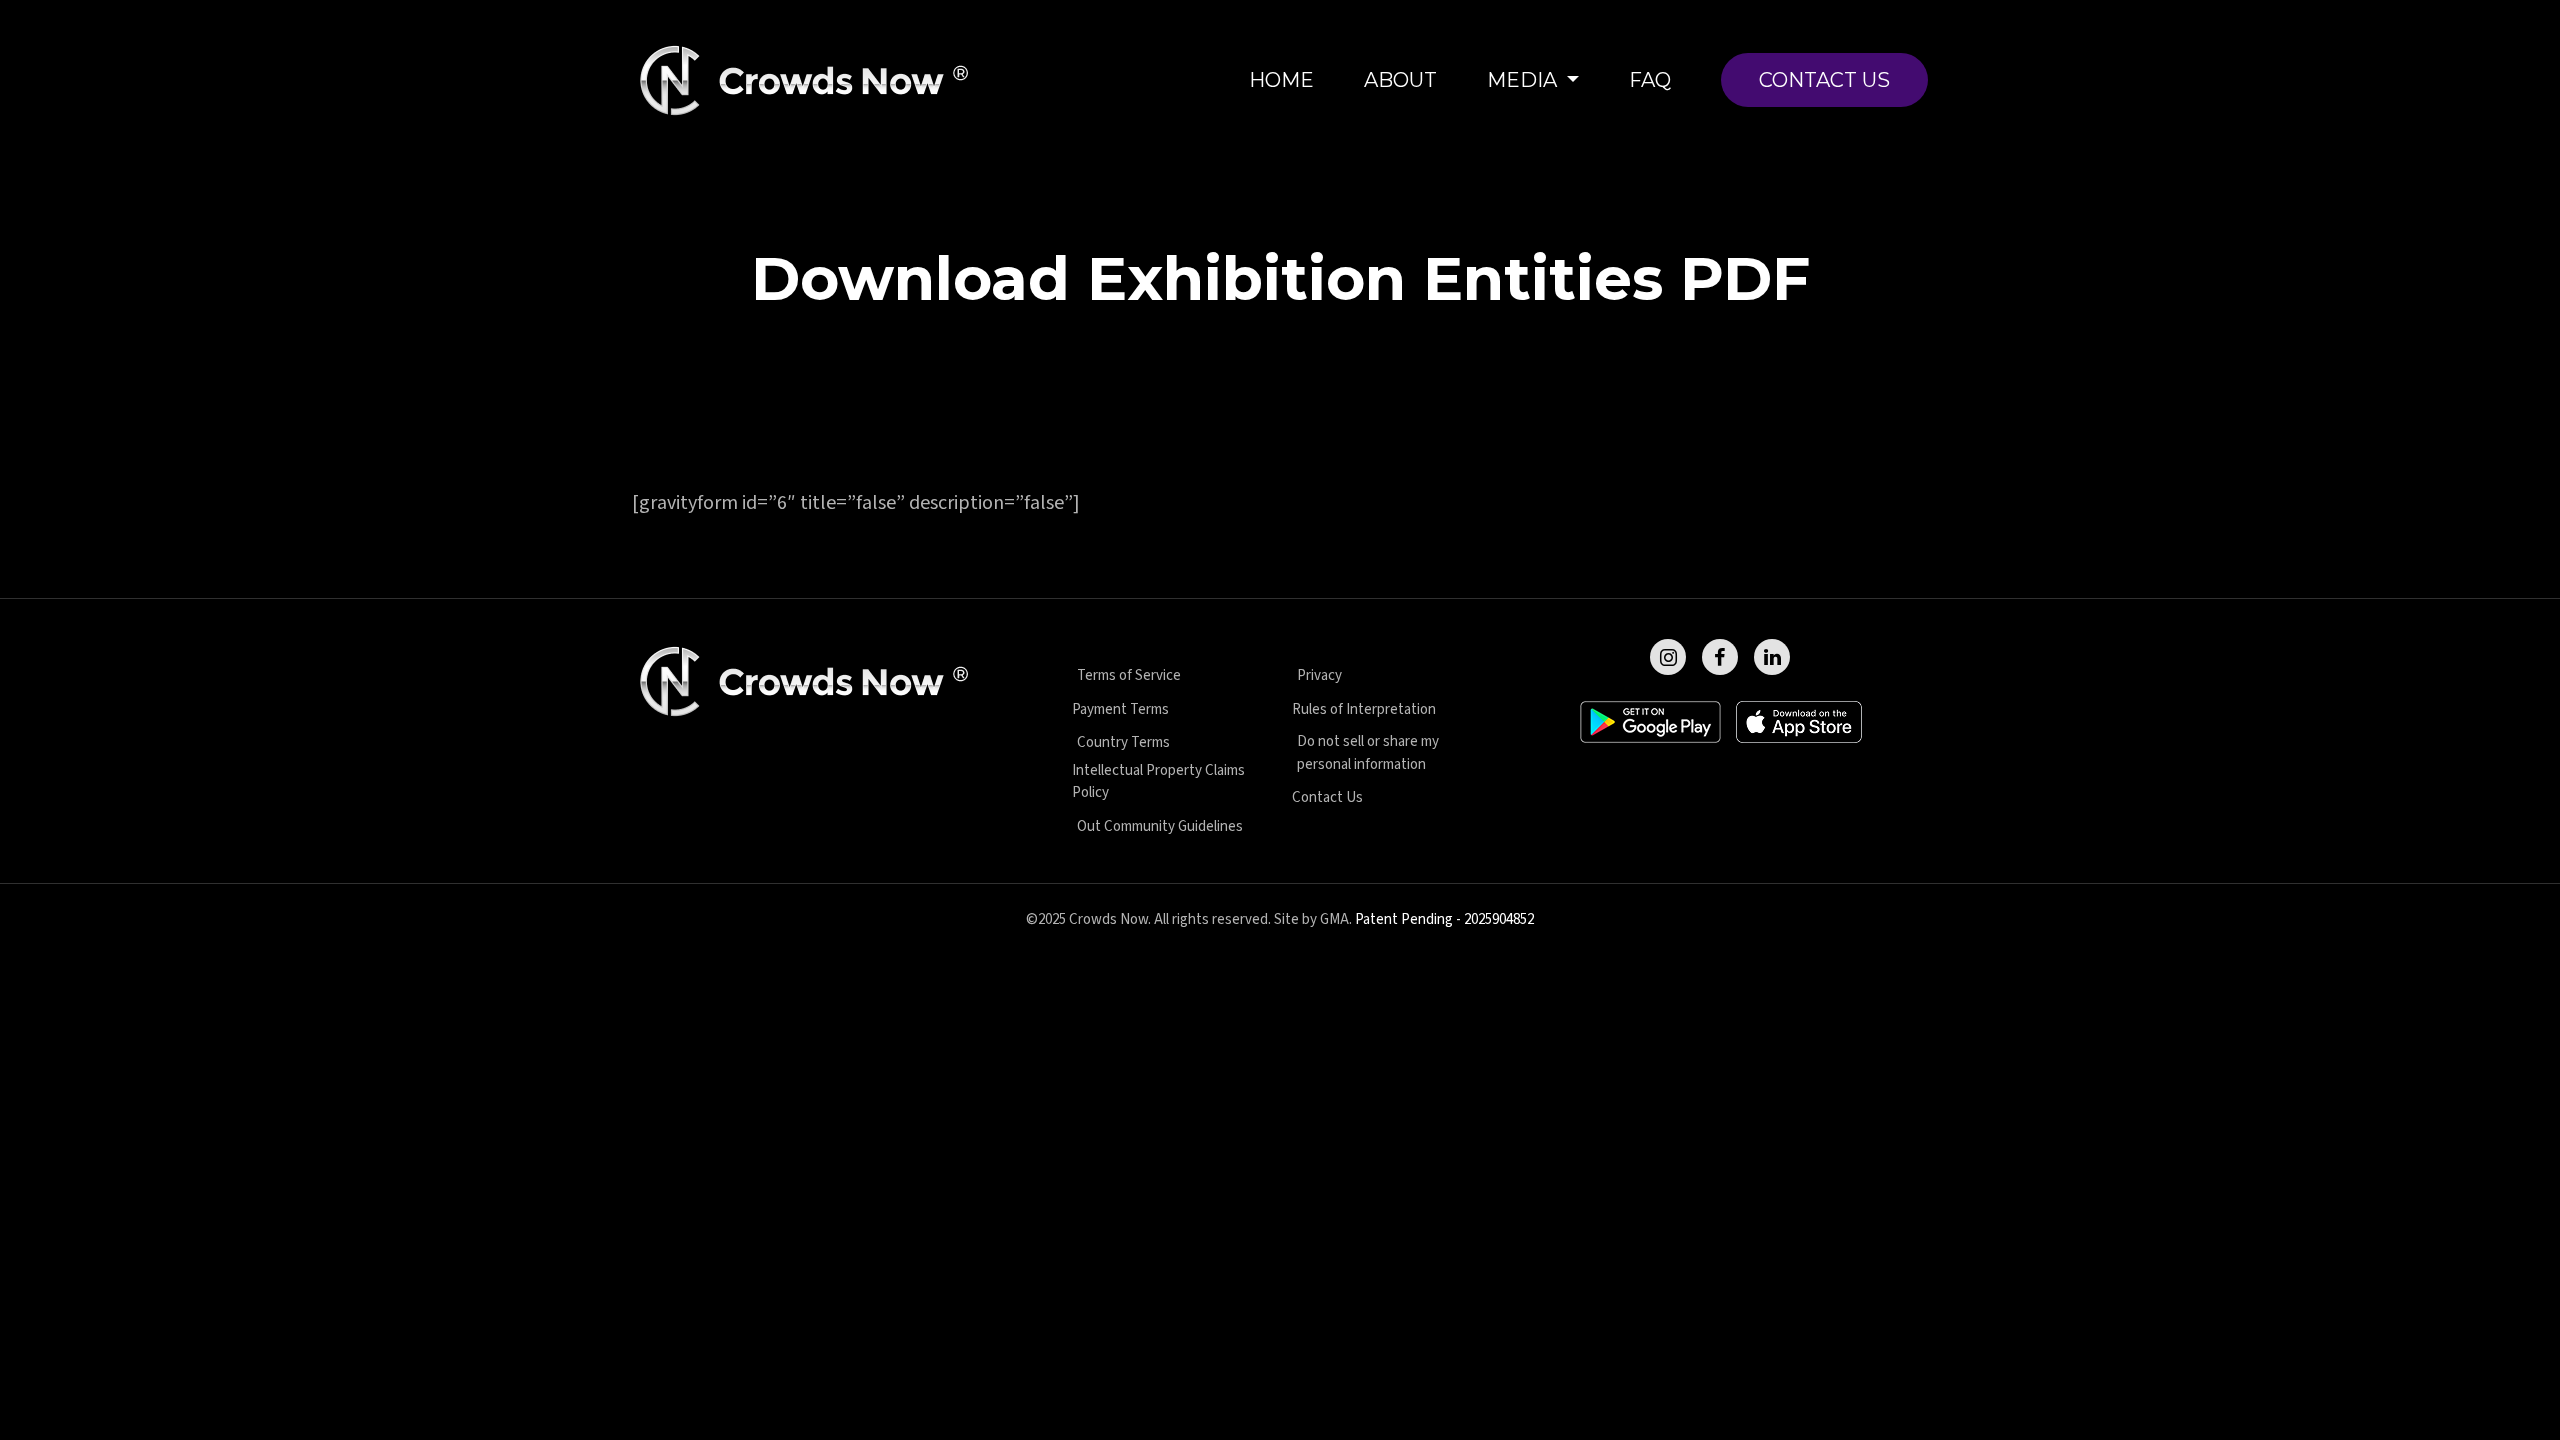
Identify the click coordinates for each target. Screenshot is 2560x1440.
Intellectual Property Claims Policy (1158, 782)
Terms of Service (1129, 675)
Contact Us (1824, 80)
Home (1281, 80)
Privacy (1319, 675)
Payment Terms (1120, 709)
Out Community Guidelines (1160, 826)
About (1400, 80)
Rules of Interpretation (1364, 709)
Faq (1650, 80)
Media (1524, 80)
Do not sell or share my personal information (1368, 753)
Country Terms (1123, 742)
